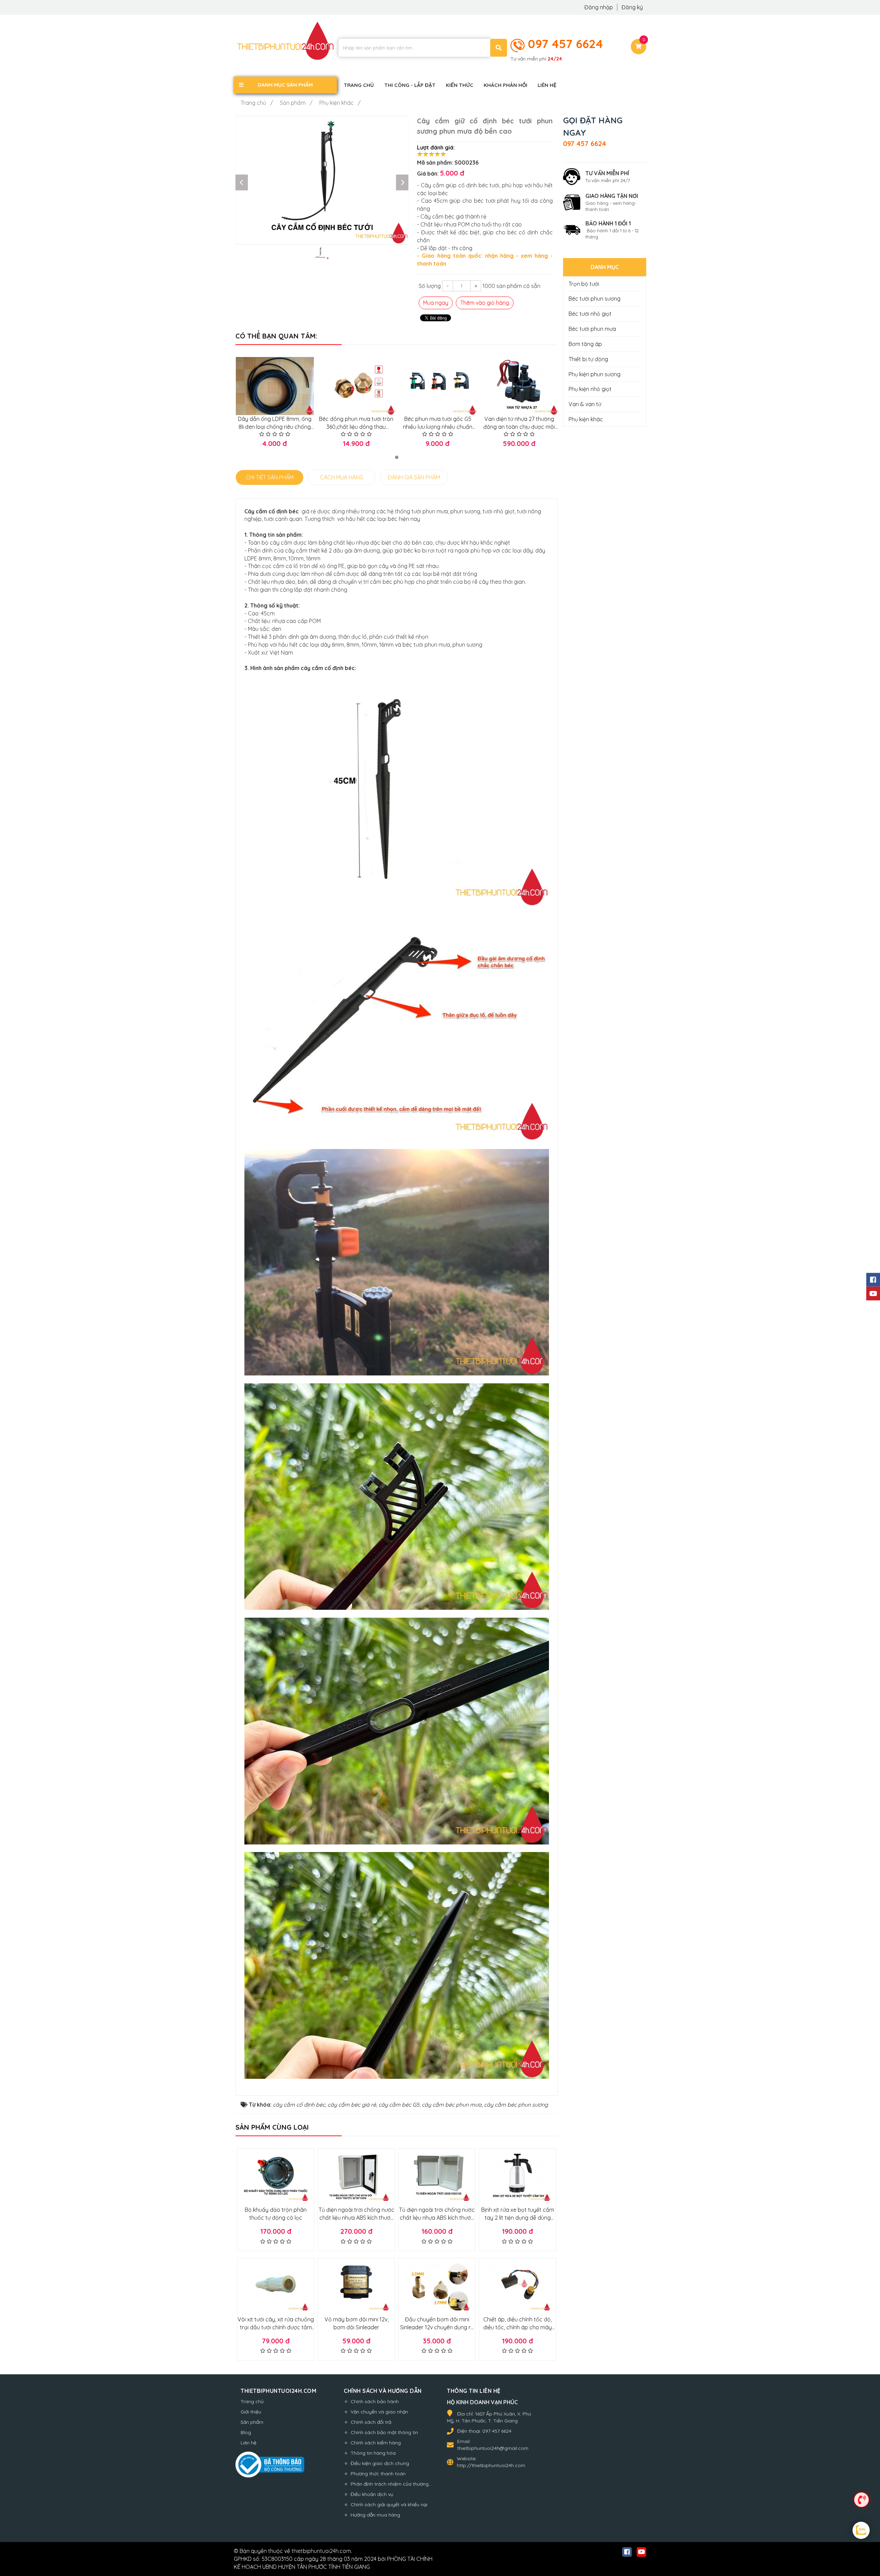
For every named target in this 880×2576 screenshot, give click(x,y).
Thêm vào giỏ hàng (485, 303)
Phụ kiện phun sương (595, 374)
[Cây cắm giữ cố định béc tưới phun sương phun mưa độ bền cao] (322, 180)
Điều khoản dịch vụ (372, 2494)
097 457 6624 (565, 44)
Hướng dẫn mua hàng (375, 2515)
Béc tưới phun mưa (592, 329)
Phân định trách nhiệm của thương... (391, 2484)
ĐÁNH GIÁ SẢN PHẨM (414, 477)
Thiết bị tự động (588, 359)
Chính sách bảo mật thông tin (384, 2432)
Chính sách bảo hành (375, 2401)
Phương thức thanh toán (378, 2474)
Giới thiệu (251, 2412)
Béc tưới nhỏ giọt (590, 314)
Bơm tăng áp (585, 344)
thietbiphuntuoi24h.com (321, 2551)
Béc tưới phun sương (595, 299)
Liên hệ (249, 2443)
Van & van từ (585, 404)
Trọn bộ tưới (584, 284)
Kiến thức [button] (460, 85)
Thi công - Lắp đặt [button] (410, 85)
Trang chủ (252, 2401)
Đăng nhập (599, 7)
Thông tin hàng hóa (373, 2453)
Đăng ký (632, 7)
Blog (246, 2432)
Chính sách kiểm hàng (376, 2443)
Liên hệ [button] (547, 85)
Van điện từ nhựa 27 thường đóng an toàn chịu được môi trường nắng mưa (519, 427)
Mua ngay (436, 303)
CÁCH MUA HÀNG (342, 477)
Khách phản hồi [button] (505, 85)
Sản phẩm (252, 2422)
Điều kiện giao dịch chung (380, 2463)
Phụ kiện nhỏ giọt (590, 389)
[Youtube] (873, 1293)
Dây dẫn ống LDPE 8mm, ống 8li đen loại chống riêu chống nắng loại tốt (275, 427)
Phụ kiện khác (586, 419)
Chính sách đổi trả (371, 2422)
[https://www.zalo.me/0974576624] (861, 2531)
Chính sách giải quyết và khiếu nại (389, 2505)
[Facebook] (873, 1280)
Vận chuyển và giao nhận (379, 2412)
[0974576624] (861, 2499)
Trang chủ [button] (359, 85)
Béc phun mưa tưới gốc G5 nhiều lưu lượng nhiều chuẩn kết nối (438, 427)
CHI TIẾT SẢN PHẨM (270, 477)
